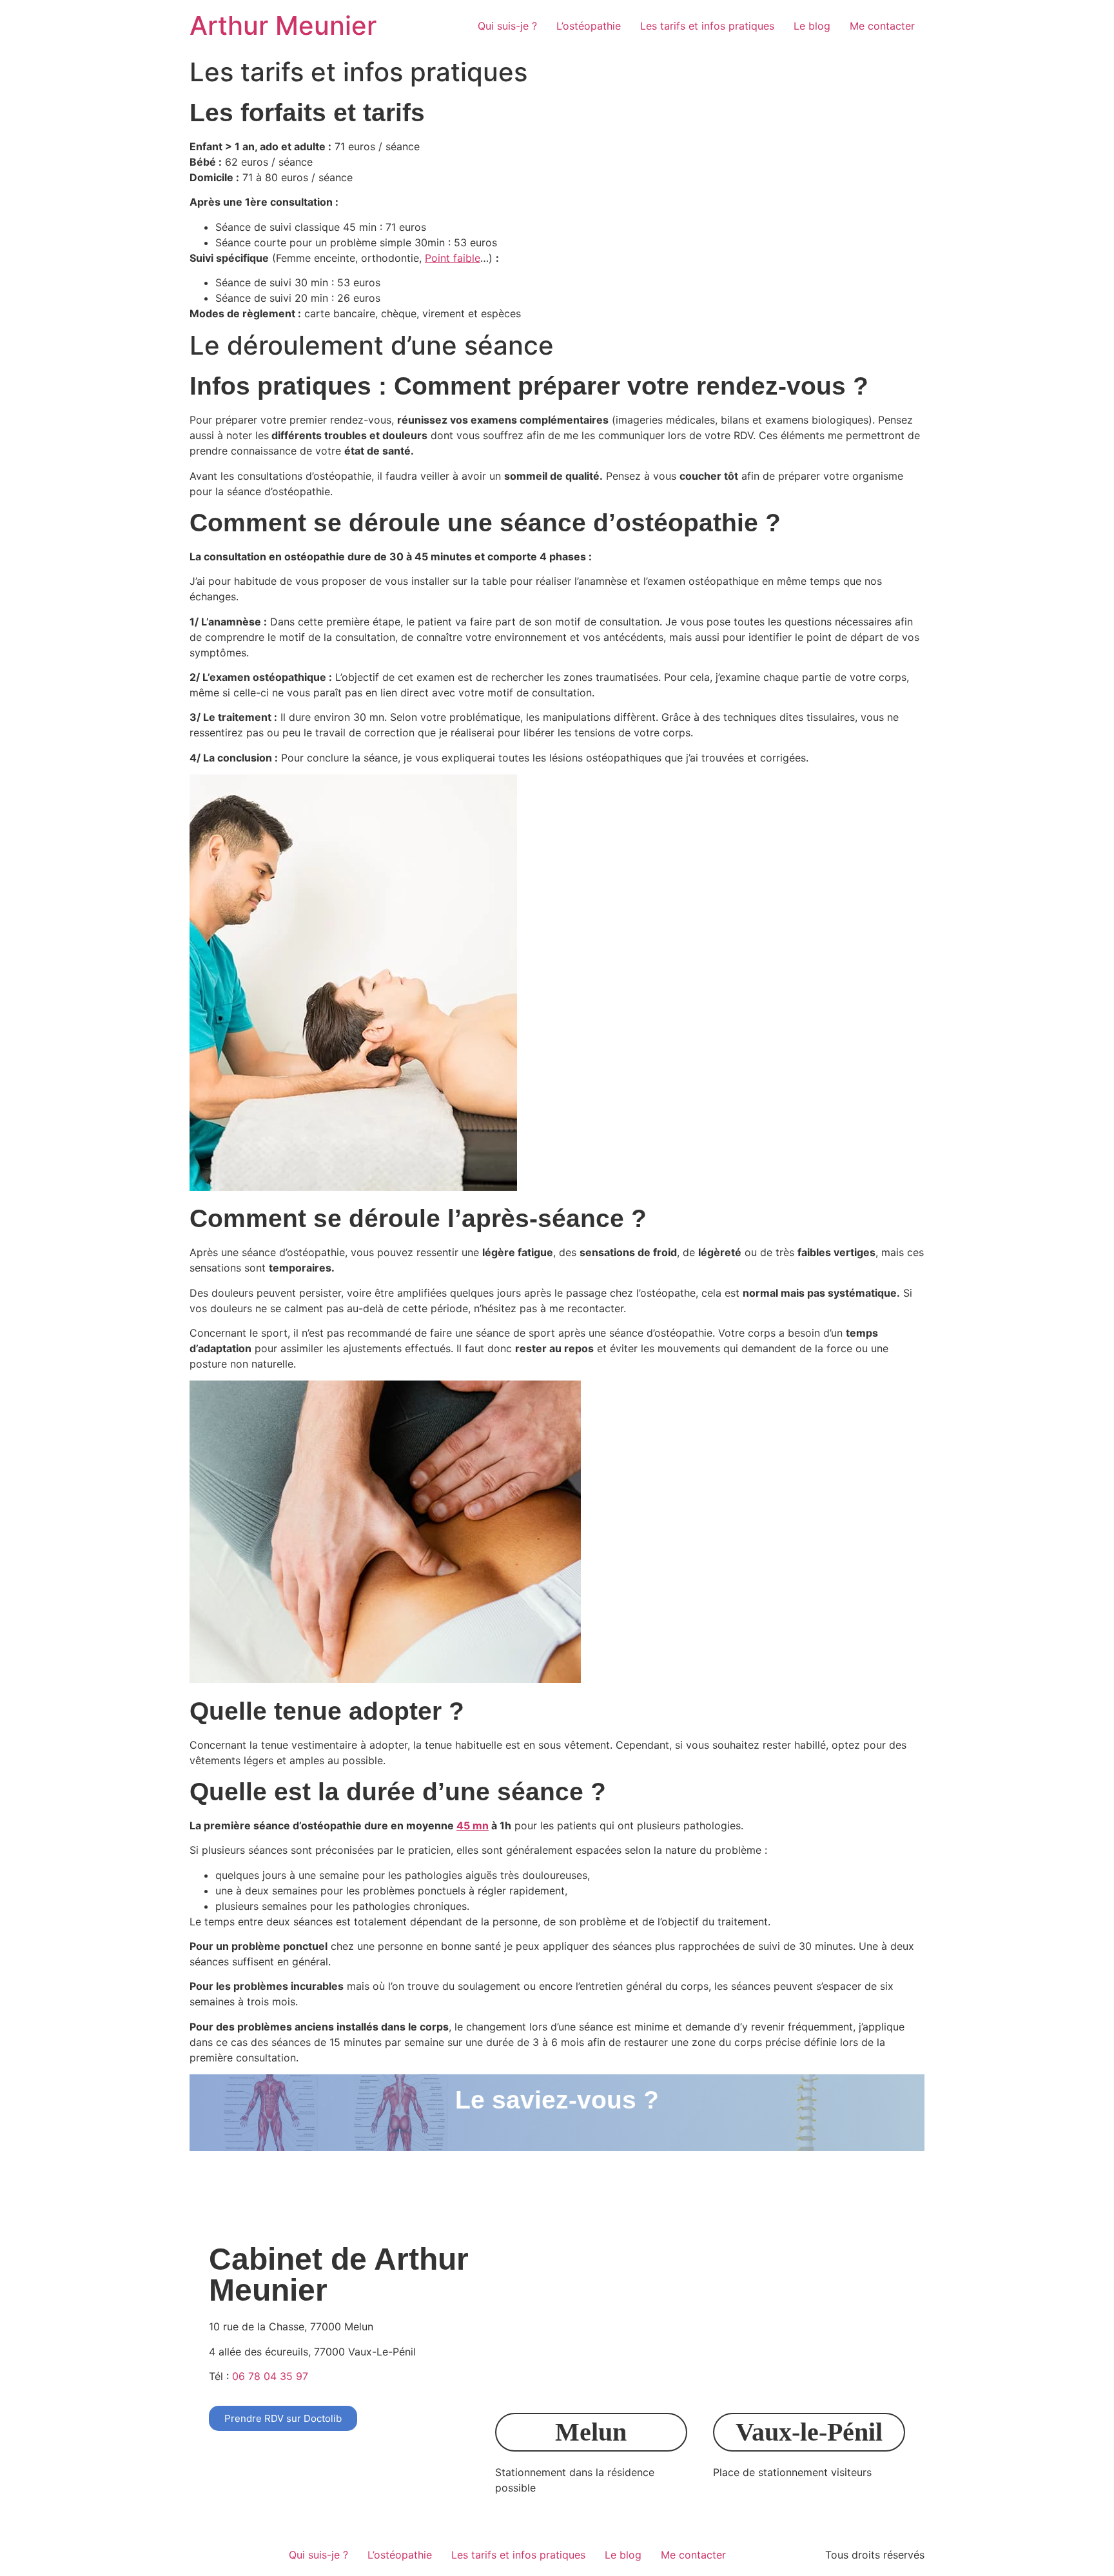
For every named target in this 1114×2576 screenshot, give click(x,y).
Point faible (453, 258)
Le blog (812, 26)
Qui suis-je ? (507, 26)
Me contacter (882, 26)
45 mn (473, 1825)
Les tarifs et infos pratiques (707, 26)
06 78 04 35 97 (270, 2376)
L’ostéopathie (589, 26)
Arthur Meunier (283, 25)
